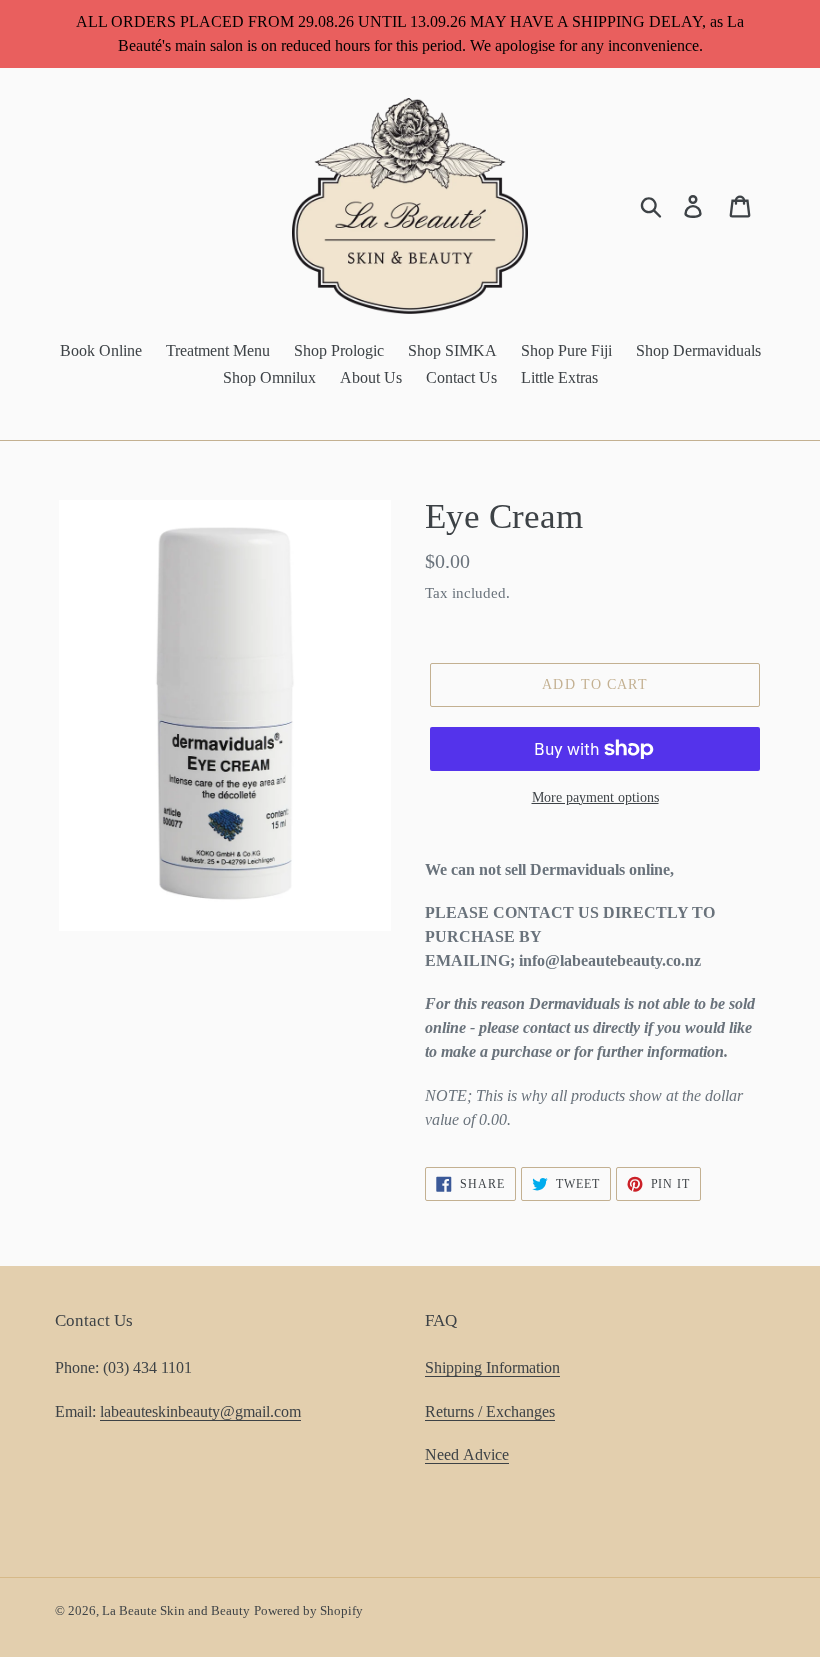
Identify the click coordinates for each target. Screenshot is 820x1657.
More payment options (595, 797)
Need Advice (467, 1454)
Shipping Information (492, 1367)
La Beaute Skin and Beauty (176, 1610)
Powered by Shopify (308, 1610)
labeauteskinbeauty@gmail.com (200, 1411)
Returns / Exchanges (490, 1411)
